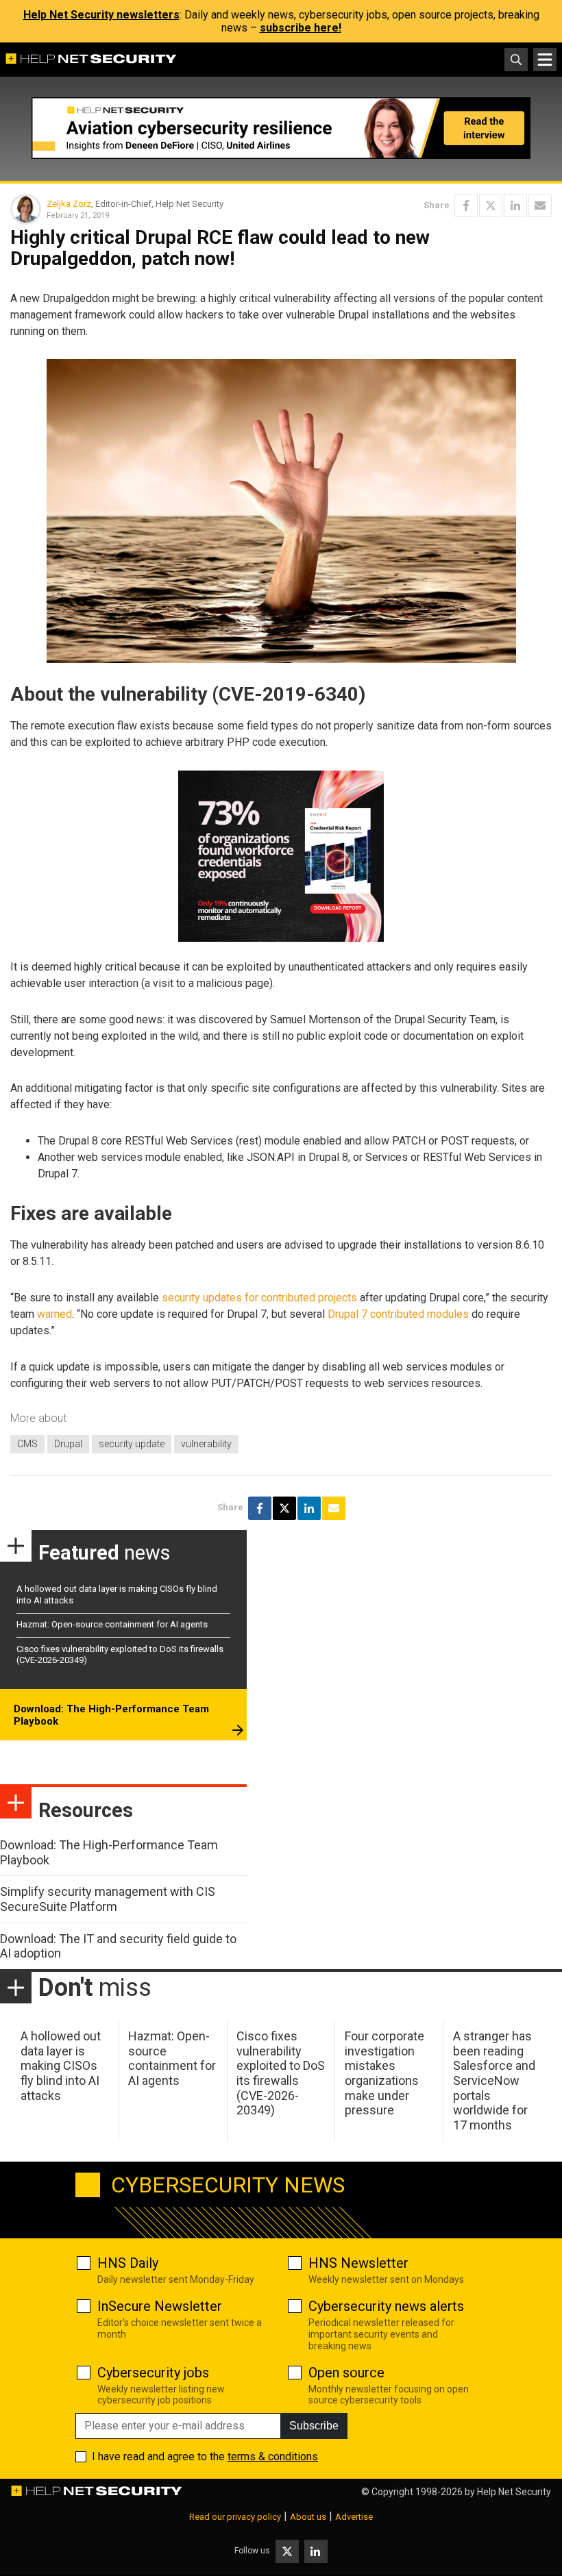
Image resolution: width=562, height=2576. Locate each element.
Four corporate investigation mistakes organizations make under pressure (384, 2073)
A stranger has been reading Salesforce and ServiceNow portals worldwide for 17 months (494, 2080)
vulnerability (206, 1444)
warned (54, 1314)
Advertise (354, 2517)
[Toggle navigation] (545, 60)
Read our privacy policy (235, 2517)
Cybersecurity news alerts (386, 2306)
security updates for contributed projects (259, 1298)
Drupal (68, 1444)
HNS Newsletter (358, 2263)
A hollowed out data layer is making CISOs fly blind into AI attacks (61, 2065)
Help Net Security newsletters (101, 15)
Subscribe (314, 2426)
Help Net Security (514, 2492)
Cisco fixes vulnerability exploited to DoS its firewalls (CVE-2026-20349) (281, 2073)
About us (308, 2517)
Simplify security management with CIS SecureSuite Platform (108, 1899)
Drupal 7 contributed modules (398, 1314)
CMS (27, 1444)
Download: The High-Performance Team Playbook (111, 1715)
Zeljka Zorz (69, 204)
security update (132, 1444)
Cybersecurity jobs (153, 2373)
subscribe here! (301, 28)
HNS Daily (128, 2263)
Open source (346, 2373)
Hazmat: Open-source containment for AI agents (112, 1624)
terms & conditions (273, 2456)
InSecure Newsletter (160, 2306)
